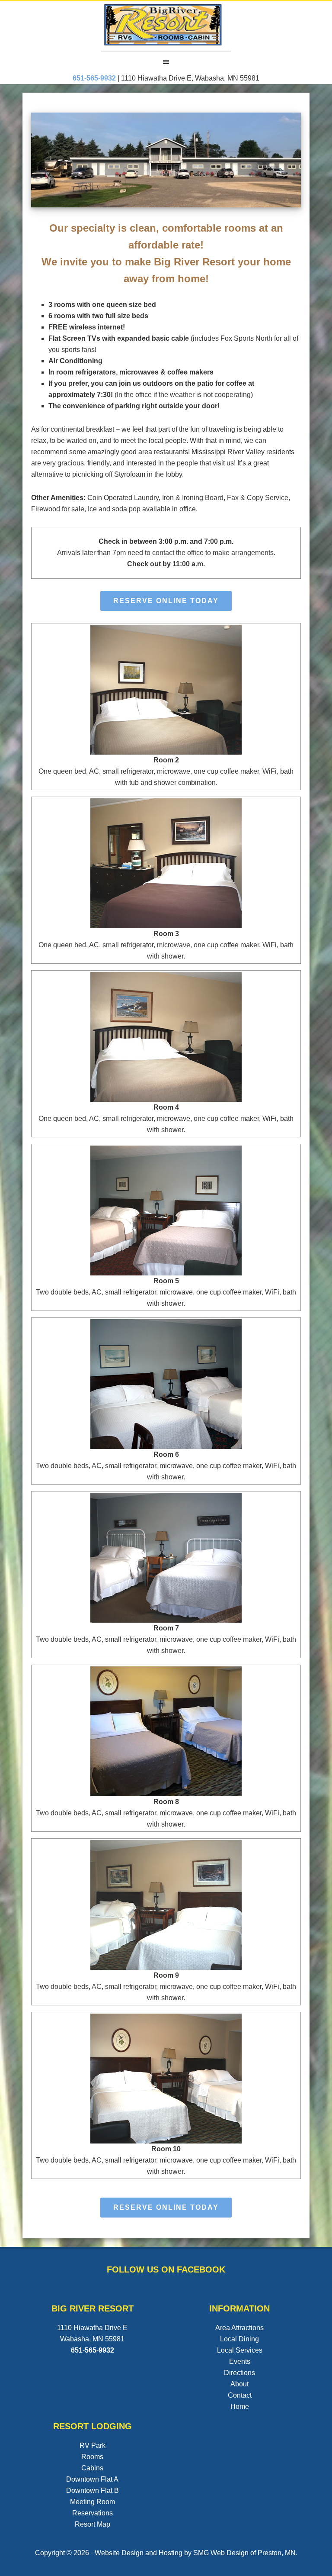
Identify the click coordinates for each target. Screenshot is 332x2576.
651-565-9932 (93, 2350)
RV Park (93, 2445)
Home (240, 2407)
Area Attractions (239, 2328)
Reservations (93, 2513)
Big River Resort (166, 26)
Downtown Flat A (92, 2479)
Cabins (92, 2468)
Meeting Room (93, 2502)
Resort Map (93, 2524)
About (239, 2384)
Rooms (92, 2457)
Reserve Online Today (166, 601)
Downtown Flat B (93, 2490)
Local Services (240, 2350)
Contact (240, 2395)
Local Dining (239, 2339)
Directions (239, 2373)
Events (240, 2361)
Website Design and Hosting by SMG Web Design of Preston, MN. (196, 2553)
